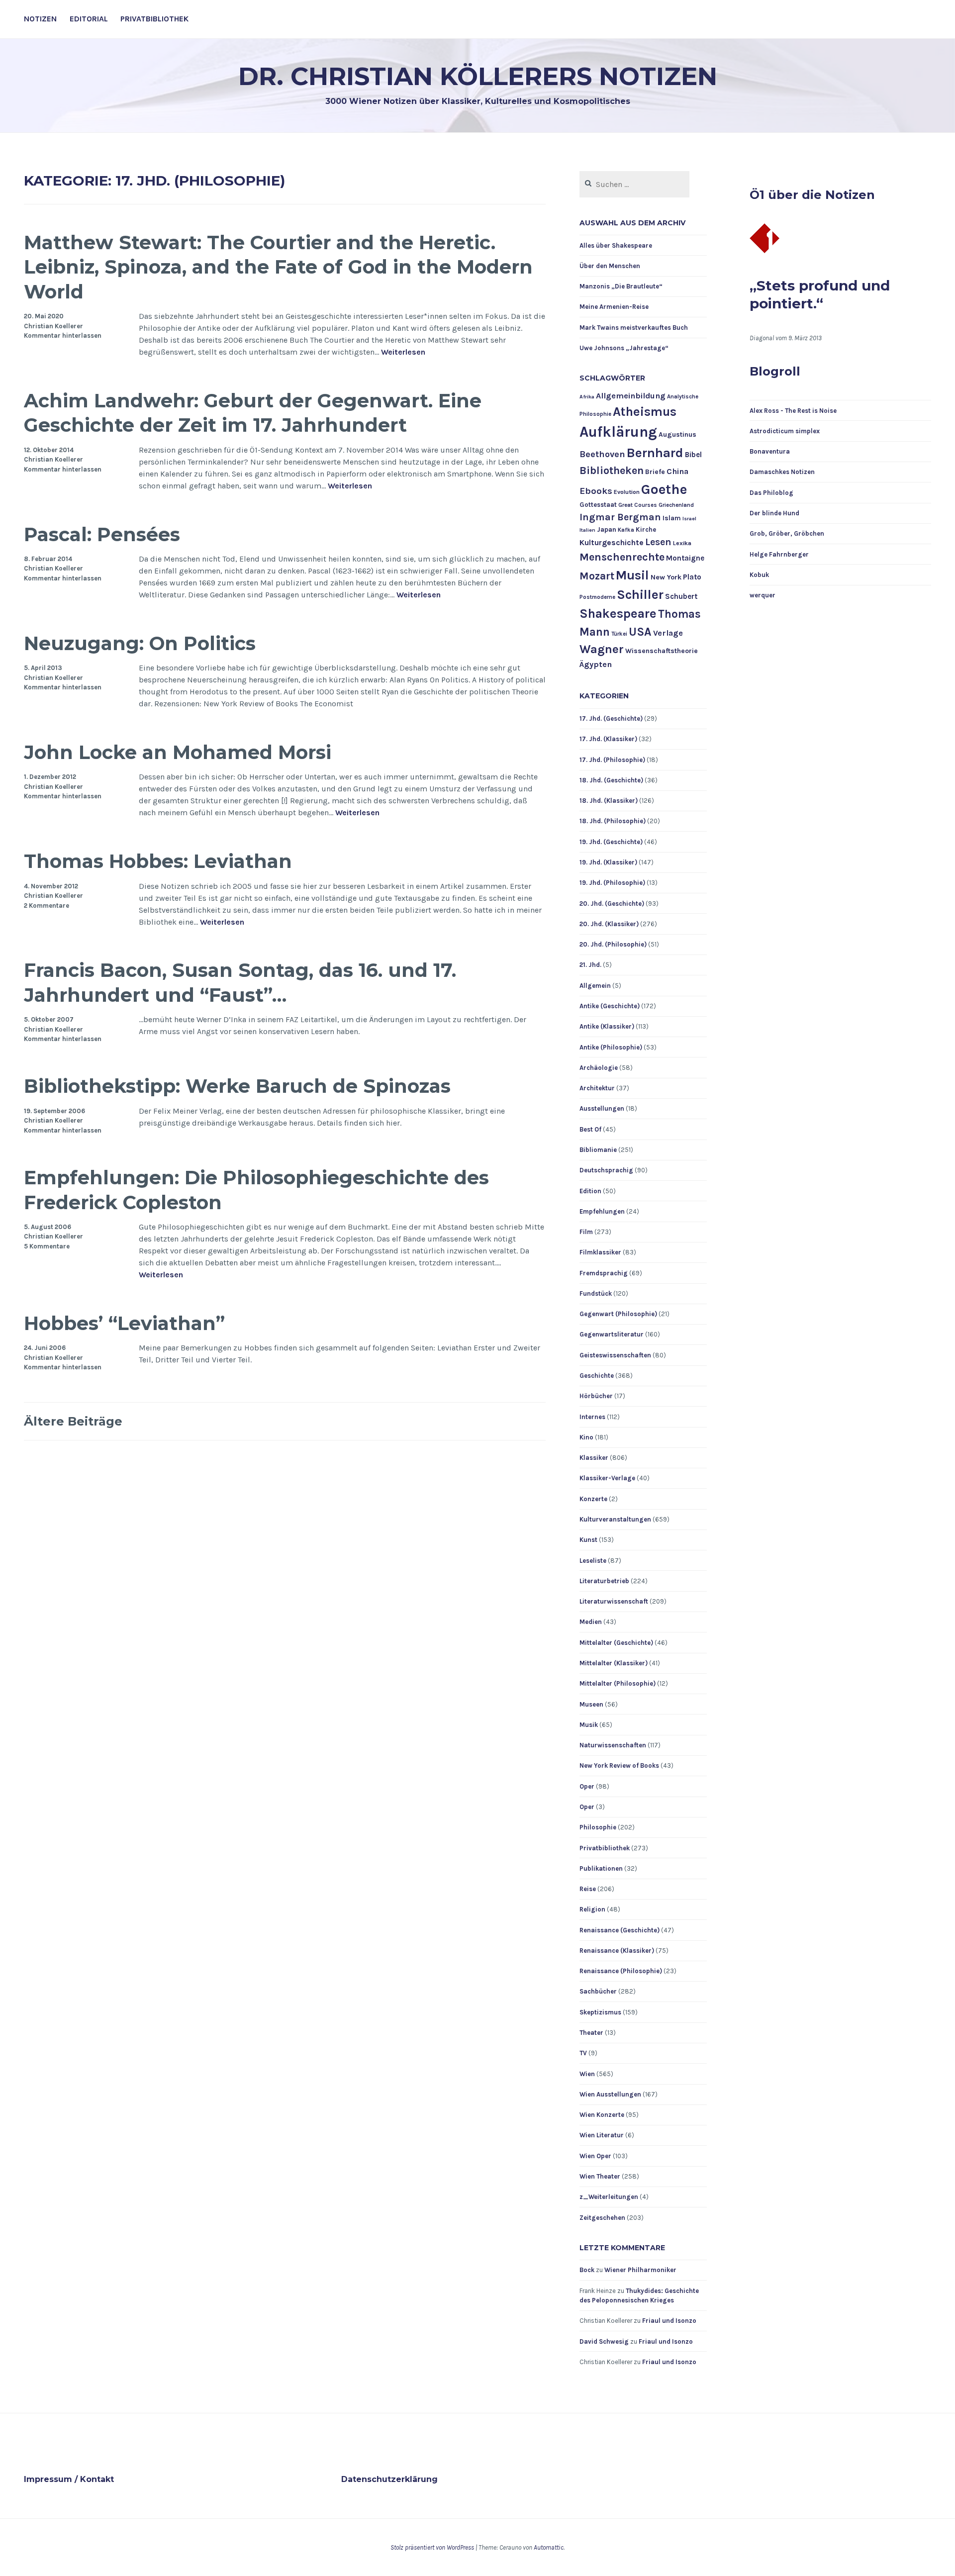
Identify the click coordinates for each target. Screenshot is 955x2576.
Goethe (664, 489)
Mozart (597, 576)
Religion (592, 1909)
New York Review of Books (619, 1765)
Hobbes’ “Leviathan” (124, 1323)
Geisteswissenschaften (615, 1355)
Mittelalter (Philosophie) (618, 1683)
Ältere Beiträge (73, 1421)
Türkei (619, 634)
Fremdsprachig (604, 1273)
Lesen (658, 542)
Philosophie (598, 1827)
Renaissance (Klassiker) (617, 1951)
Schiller (640, 595)
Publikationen (601, 1868)
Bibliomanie (598, 1150)
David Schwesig (604, 2341)
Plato (692, 577)
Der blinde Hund (774, 513)
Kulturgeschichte (612, 543)
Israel (689, 519)
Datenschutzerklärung (389, 2479)
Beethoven (602, 454)
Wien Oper (595, 2156)
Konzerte (593, 1499)
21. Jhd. (590, 965)
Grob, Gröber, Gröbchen (787, 533)
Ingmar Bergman (620, 517)
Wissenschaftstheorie (662, 651)
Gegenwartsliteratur (612, 1334)
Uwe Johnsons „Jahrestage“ (624, 348)
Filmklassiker (600, 1252)
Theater (591, 2033)
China (677, 471)
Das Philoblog (771, 493)
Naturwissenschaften (613, 1745)
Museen (591, 1704)
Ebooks (596, 491)
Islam (672, 518)
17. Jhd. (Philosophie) (612, 760)
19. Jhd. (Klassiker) (608, 862)
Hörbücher (596, 1396)
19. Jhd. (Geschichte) (611, 842)
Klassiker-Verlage (607, 1478)
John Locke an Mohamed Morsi (178, 752)
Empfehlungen (602, 1211)
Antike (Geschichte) (610, 1006)
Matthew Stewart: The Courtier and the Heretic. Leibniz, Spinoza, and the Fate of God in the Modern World (278, 267)
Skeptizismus (600, 2012)
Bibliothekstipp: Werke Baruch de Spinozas (237, 1086)
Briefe (655, 472)
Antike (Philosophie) (611, 1047)
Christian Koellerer (53, 326)
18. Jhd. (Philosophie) (613, 821)
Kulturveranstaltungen (615, 1519)
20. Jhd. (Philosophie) (613, 944)
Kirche (646, 529)
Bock (587, 2270)
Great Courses (638, 505)
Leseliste (593, 1561)
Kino (586, 1437)
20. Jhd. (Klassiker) (609, 924)
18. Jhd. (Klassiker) (609, 801)
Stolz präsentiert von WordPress (432, 2547)
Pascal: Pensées (102, 534)
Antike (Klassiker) (607, 1026)
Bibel (693, 455)
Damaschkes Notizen (782, 472)
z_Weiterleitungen (609, 2197)
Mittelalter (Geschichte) (616, 1643)
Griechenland (676, 505)
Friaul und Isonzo (669, 2321)
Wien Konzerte (602, 2115)
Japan (607, 529)
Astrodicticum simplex (785, 431)
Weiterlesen (403, 352)
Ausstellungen (602, 1108)
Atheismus (645, 412)
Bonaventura (770, 451)
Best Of (590, 1129)
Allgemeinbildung (631, 396)
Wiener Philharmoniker (640, 2270)
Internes (592, 1417)
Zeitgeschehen (602, 2218)
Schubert (681, 596)
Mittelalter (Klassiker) (614, 1663)
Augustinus (677, 434)
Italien (587, 530)
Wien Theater (600, 2176)
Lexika (682, 543)
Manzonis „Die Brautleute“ (621, 286)
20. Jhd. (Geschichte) (612, 904)
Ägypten (596, 664)
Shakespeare (618, 614)
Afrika (587, 397)
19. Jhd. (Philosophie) (612, 883)
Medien (591, 1622)
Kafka (626, 530)
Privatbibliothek (154, 19)
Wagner (602, 649)
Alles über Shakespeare (616, 245)
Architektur (597, 1088)
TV (583, 2053)
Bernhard (655, 453)
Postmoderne (597, 597)
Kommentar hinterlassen (63, 335)
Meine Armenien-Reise (614, 307)
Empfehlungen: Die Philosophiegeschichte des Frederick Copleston (256, 1190)
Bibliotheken (612, 470)
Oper (587, 1786)
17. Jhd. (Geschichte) (611, 718)
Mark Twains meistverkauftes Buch (634, 328)
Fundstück (596, 1293)
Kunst (588, 1540)
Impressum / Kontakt (69, 2479)
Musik (589, 1725)
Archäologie (599, 1068)
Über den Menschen (610, 266)
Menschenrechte (622, 557)
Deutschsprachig (606, 1170)
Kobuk (759, 575)
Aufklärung (618, 432)
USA (640, 632)
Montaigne (685, 558)
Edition (590, 1191)
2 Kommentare (47, 906)
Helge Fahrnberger (779, 554)
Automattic (549, 2547)
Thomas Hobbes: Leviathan (158, 861)
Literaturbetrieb (604, 1581)
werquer (763, 595)
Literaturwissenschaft (614, 1601)
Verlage (668, 633)
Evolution (627, 492)
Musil (632, 575)
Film (586, 1232)
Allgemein (595, 986)
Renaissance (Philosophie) (621, 1971)
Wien (587, 2074)
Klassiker (594, 1458)
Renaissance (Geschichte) (620, 1930)
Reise (588, 1889)
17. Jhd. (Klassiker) (608, 739)
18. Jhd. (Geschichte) (611, 780)
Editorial (89, 19)
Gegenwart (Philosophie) (618, 1314)
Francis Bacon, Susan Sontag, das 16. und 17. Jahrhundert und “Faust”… (240, 982)
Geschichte (597, 1376)
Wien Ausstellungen (610, 2094)
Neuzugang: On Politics (140, 643)
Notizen (40, 19)
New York (666, 577)
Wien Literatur (602, 2135)
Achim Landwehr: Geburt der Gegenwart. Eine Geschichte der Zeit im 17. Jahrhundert (253, 413)
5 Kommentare (47, 1246)
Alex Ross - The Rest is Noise (793, 411)
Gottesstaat (598, 505)
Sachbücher (598, 1991)
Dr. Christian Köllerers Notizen (478, 76)
